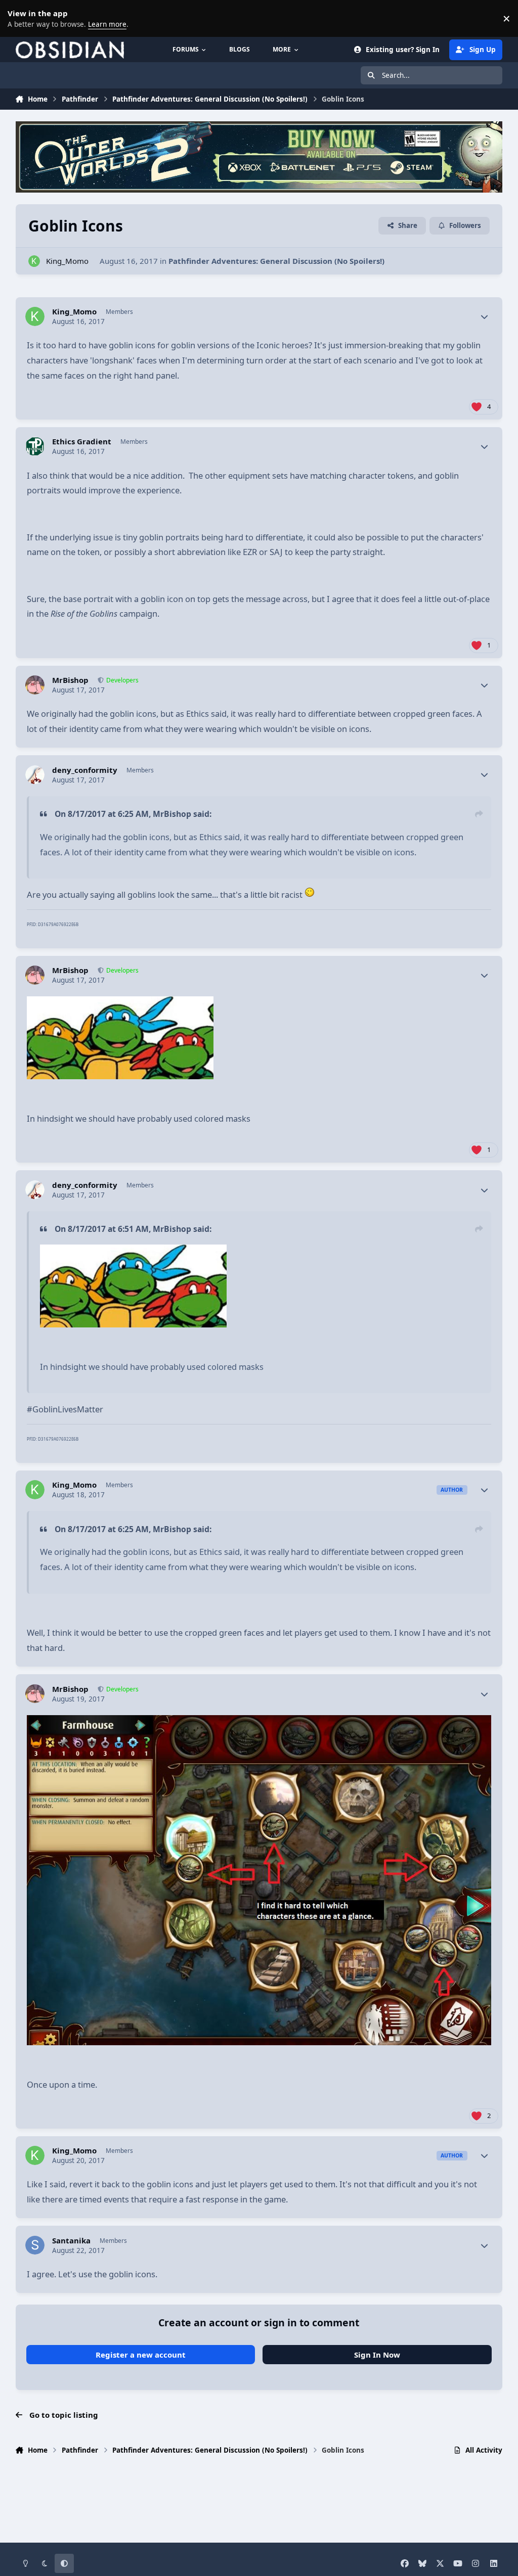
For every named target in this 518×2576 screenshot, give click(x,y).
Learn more (20, 18)
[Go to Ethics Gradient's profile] (35, 446)
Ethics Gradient (82, 442)
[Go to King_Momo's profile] (34, 261)
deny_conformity (85, 770)
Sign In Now (377, 2355)
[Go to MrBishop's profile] (35, 685)
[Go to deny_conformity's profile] (35, 775)
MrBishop (70, 680)
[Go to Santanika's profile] (35, 2245)
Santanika (71, 2241)
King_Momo (67, 261)
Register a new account (141, 2355)
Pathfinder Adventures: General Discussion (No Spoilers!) (276, 261)
